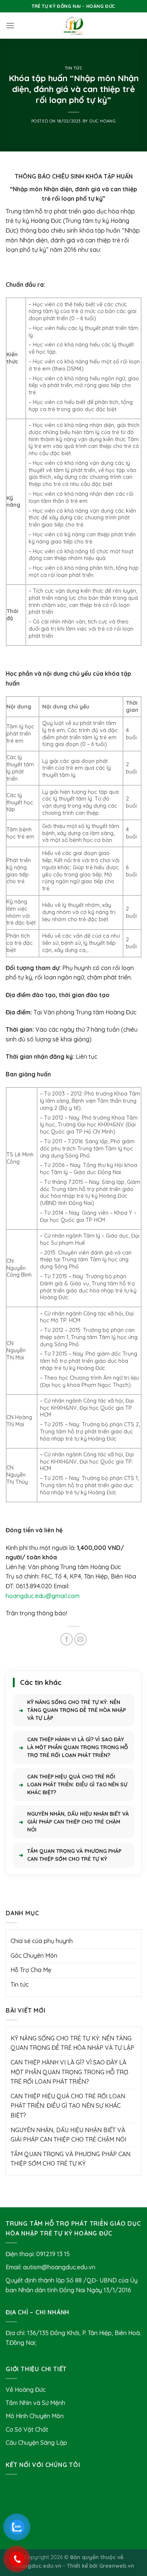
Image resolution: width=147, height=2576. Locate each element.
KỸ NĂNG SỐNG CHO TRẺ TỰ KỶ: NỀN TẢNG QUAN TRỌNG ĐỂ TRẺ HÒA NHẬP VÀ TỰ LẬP (77, 1710)
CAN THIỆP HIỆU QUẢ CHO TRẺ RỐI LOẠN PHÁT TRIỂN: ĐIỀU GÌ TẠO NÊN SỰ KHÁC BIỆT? (77, 1784)
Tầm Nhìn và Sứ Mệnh (35, 2403)
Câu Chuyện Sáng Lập (36, 2443)
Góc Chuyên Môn (34, 1955)
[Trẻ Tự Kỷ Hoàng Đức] (73, 26)
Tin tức (74, 68)
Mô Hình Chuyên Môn (35, 2416)
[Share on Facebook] (67, 1639)
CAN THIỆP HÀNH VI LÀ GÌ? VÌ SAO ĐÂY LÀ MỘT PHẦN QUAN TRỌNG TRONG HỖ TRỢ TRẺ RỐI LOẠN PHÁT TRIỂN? (78, 1747)
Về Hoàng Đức (26, 2390)
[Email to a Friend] (80, 1639)
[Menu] (10, 25)
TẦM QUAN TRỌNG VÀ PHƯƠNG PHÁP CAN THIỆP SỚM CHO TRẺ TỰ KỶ (74, 1855)
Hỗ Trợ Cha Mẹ (31, 1970)
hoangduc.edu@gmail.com (43, 1596)
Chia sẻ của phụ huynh (42, 1941)
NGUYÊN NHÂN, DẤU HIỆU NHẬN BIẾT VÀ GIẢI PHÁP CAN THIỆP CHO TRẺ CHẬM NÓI (78, 1822)
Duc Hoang (103, 121)
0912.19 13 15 (53, 2254)
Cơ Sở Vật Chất (27, 2429)
